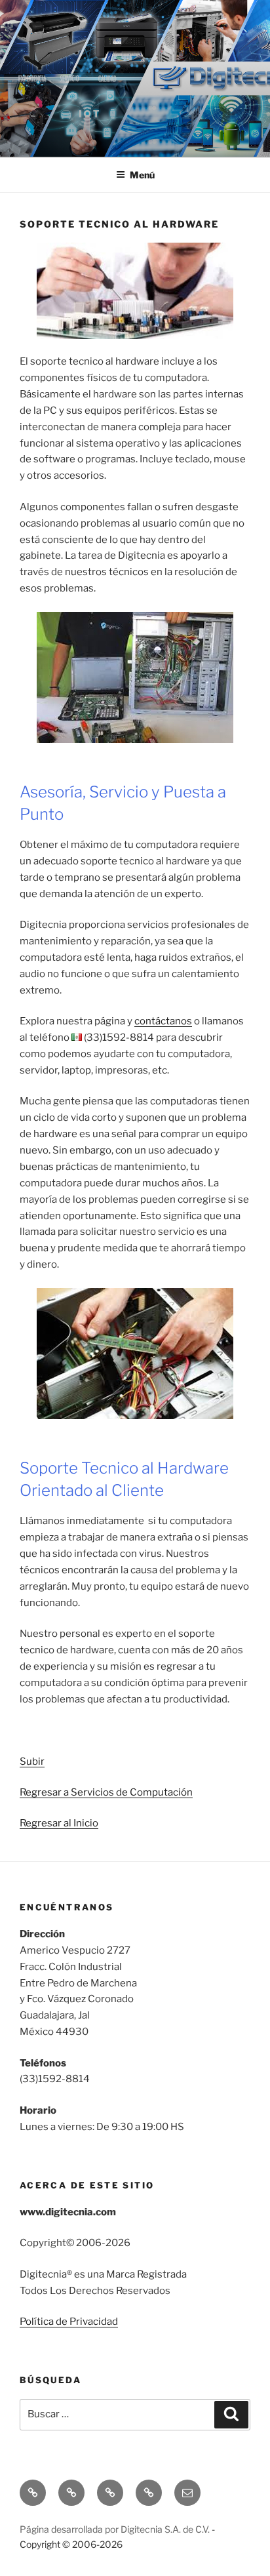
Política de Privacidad (69, 2322)
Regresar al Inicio (59, 1823)
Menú (142, 175)
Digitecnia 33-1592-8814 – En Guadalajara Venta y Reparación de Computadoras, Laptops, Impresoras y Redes (130, 78)
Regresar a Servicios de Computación (106, 1792)
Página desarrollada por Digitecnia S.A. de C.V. (115, 2529)
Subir (32, 1761)
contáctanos (163, 1021)
